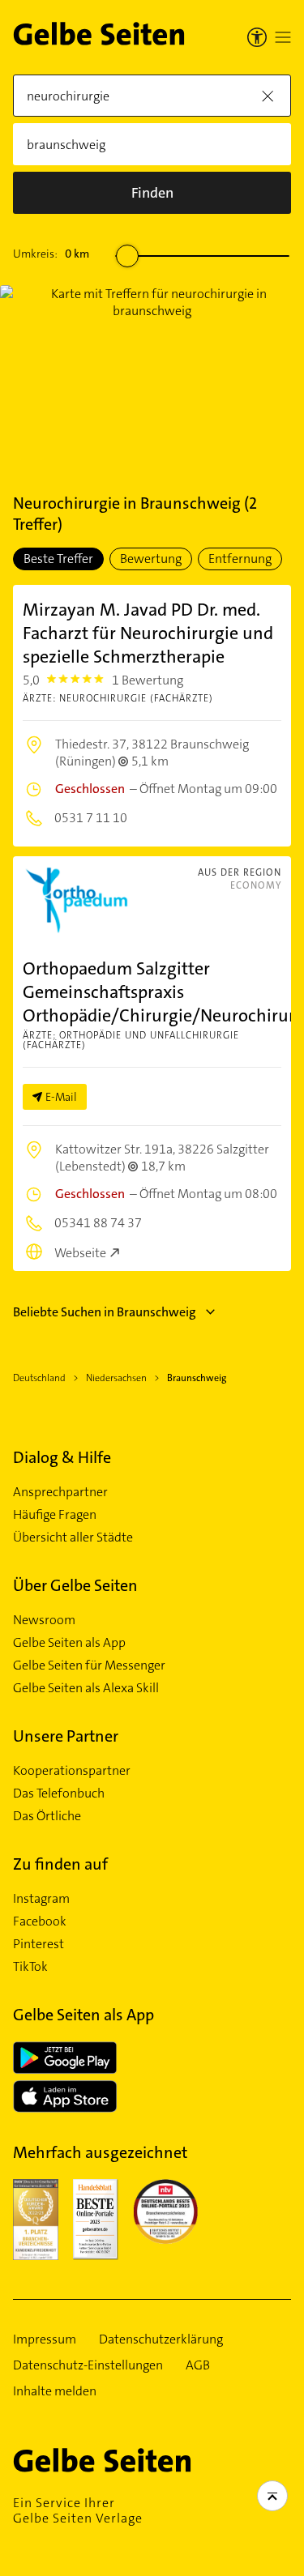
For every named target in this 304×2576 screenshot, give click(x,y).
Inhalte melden (55, 2391)
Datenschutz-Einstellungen (88, 2365)
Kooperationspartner (72, 1771)
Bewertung (151, 559)
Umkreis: (51, 254)
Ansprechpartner (60, 1492)
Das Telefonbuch (59, 1793)
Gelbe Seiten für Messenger (89, 1665)
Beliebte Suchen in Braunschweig (105, 1312)
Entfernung (240, 559)
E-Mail (61, 1097)
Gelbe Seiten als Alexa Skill (86, 1688)
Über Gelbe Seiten (75, 1585)
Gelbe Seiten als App (69, 1643)
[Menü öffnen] (283, 37)
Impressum (45, 2339)
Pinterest (39, 1944)
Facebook (40, 1921)
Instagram (41, 1899)
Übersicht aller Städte (73, 1537)
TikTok (30, 1967)
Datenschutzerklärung (161, 2339)
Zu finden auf (60, 1864)
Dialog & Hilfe (62, 1457)
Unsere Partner (66, 1736)
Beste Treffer (58, 559)
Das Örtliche (47, 1816)
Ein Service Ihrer (78, 2510)
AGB (198, 2365)
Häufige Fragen (55, 1515)
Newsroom (44, 1620)
